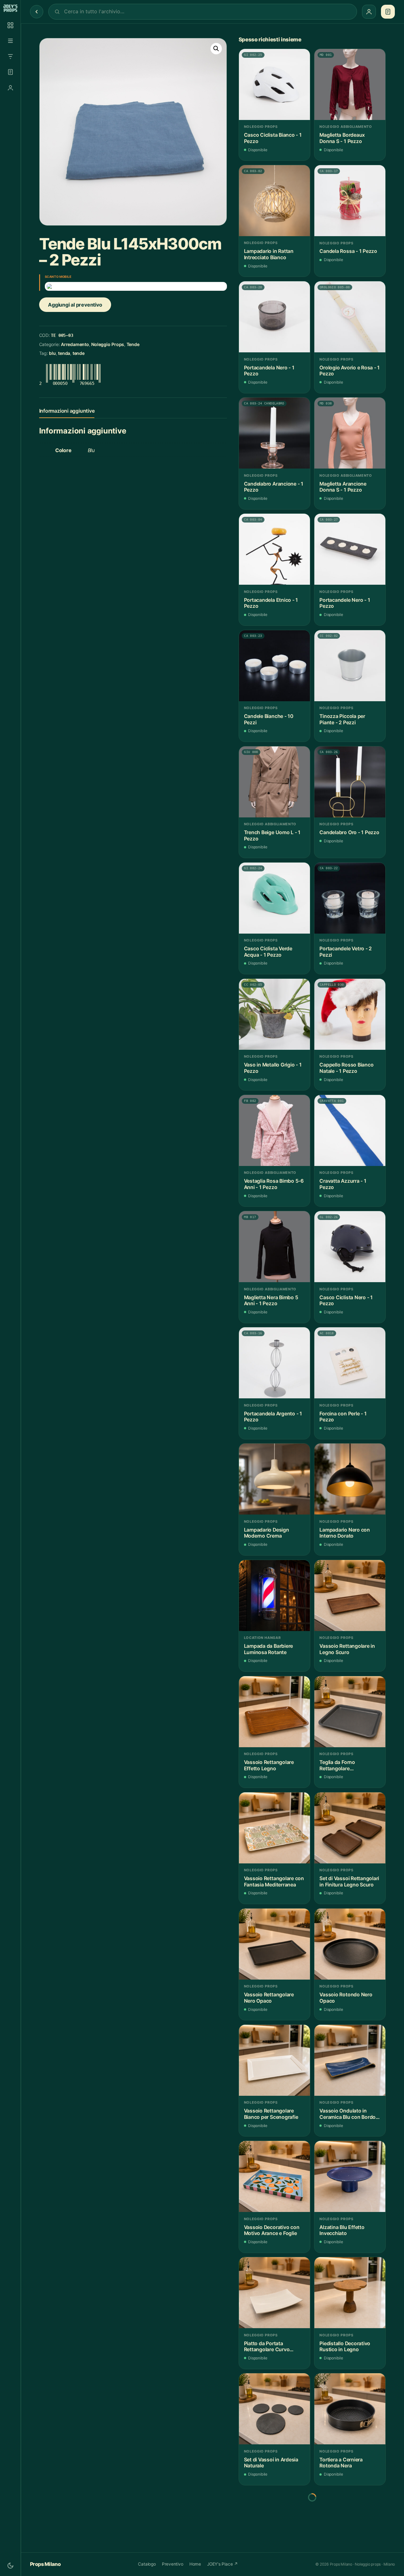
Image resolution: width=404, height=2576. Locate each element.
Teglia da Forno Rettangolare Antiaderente (337, 1765)
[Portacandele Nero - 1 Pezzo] (350, 549)
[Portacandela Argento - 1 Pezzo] (274, 1363)
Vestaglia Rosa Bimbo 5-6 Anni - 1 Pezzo (274, 1184)
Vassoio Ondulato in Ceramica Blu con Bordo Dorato (348, 2114)
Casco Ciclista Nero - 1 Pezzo (346, 1301)
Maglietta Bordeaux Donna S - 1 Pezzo (342, 138)
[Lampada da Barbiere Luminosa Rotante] (274, 1596)
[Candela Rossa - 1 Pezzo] (350, 201)
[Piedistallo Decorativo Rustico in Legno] (350, 2293)
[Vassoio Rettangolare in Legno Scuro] (350, 1596)
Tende (133, 344)
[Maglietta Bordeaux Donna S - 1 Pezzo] (350, 84)
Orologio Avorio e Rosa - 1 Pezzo (350, 371)
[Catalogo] (10, 25)
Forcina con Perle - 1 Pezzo (343, 1417)
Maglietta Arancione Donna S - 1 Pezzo (343, 487)
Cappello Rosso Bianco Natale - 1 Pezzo (346, 1068)
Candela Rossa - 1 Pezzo (348, 251)
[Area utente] (10, 88)
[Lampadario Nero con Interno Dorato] (350, 1479)
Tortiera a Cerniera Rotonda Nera (341, 2463)
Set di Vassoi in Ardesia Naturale (271, 2463)
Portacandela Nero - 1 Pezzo (269, 371)
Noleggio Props (108, 344)
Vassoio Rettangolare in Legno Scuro (347, 1649)
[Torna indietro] (37, 12)
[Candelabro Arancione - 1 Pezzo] (274, 433)
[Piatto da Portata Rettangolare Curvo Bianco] (274, 2293)
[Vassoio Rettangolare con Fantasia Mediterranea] (274, 1828)
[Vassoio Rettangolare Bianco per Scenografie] (274, 2060)
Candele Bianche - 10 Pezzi (269, 719)
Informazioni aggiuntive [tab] (67, 411)
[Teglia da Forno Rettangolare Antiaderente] (350, 1712)
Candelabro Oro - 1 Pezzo (349, 832)
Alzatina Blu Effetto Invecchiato (342, 2230)
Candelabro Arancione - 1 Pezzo (274, 487)
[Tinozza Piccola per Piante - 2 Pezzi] (350, 666)
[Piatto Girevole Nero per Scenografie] (274, 2525)
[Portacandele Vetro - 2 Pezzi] (350, 898)
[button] (216, 49)
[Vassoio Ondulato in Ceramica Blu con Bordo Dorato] (350, 2060)
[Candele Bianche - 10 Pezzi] (274, 666)
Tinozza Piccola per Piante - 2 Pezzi (342, 719)
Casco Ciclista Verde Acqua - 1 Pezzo (268, 952)
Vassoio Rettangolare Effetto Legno (269, 1765)
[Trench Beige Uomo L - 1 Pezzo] (274, 782)
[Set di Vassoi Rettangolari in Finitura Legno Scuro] (350, 1828)
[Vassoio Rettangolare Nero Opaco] (274, 1944)
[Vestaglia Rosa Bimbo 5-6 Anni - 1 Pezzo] (274, 1130)
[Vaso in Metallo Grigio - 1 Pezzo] (274, 1014)
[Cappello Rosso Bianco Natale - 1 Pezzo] (350, 1014)
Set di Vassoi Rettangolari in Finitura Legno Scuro (349, 1882)
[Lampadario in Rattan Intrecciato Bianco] (274, 201)
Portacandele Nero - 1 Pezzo (345, 603)
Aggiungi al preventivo (75, 305)
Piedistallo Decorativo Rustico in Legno (345, 2347)
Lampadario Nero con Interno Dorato (345, 1533)
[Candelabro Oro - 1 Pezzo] (350, 782)
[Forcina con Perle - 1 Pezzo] (350, 1363)
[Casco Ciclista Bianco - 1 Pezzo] (274, 84)
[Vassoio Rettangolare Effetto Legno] (274, 1712)
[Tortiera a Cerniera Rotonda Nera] (350, 2409)
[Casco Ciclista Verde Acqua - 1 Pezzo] (274, 898)
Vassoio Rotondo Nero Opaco (346, 1998)
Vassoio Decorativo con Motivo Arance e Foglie (272, 2230)
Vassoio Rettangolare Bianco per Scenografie (271, 2114)
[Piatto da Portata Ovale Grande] (350, 2525)
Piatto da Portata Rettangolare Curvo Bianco (267, 2347)
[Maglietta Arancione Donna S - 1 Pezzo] (350, 433)
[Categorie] (10, 41)
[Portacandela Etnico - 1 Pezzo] (274, 549)
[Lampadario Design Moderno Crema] (274, 1479)
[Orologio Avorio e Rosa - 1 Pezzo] (350, 317)
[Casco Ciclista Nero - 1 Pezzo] (350, 1247)
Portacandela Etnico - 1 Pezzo (271, 603)
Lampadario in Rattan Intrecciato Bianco (269, 254)
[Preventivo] (10, 72)
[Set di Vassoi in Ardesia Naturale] (274, 2409)
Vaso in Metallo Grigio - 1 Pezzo (273, 1068)
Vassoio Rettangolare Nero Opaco (269, 1998)
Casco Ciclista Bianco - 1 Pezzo (273, 138)
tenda (64, 353)
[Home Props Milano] (10, 8)
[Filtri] (10, 57)
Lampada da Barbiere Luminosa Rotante (269, 1649)
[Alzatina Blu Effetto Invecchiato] (350, 2176)
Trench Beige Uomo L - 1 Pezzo (272, 836)
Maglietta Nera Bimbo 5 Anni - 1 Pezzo (271, 1301)
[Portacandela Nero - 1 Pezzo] (274, 317)
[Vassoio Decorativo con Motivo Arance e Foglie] (274, 2176)
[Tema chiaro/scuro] (10, 2566)
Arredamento (75, 344)
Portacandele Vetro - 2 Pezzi (346, 952)
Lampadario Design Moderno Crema (267, 1533)
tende (79, 353)
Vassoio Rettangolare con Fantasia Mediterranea (274, 1882)
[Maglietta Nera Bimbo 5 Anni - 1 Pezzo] (274, 1247)
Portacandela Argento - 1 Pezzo (273, 1417)
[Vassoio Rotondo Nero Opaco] (350, 1944)
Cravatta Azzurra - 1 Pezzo (343, 1184)
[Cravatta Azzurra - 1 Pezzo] (350, 1130)
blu (52, 353)
